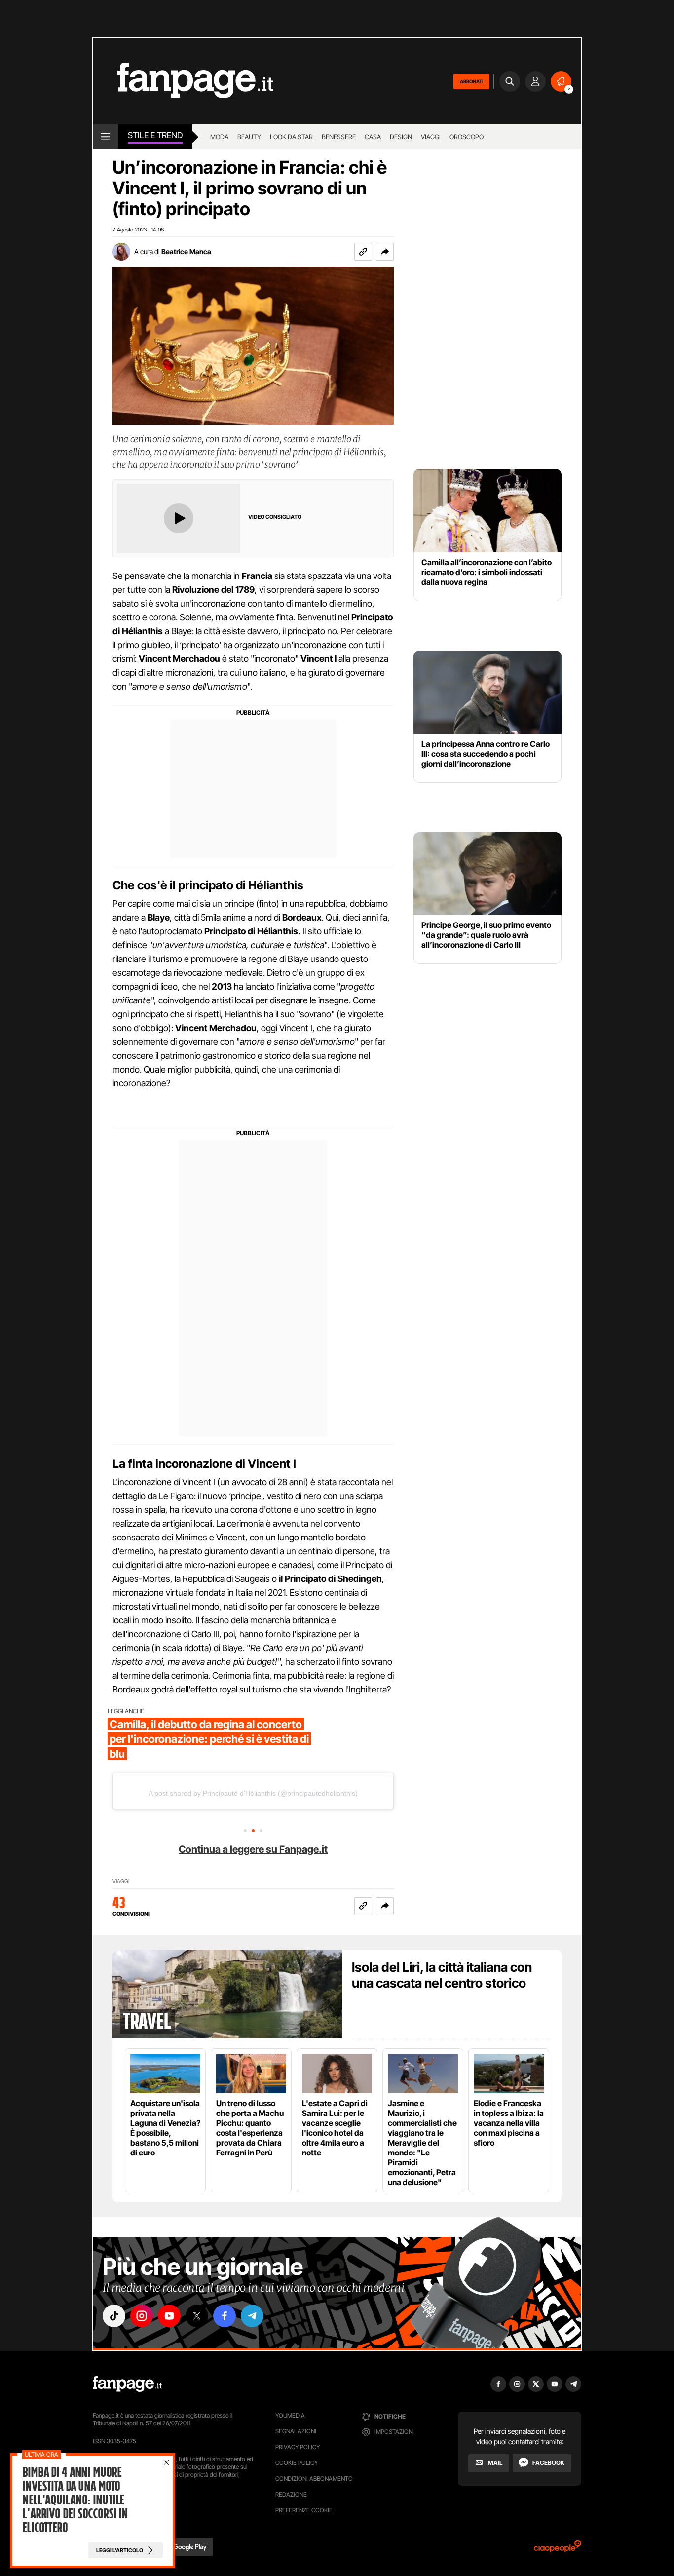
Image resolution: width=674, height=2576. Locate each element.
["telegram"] (252, 2316)
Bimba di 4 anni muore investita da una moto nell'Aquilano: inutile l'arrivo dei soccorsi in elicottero (75, 2500)
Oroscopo (467, 137)
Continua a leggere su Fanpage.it (253, 1849)
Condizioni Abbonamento (314, 2479)
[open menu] (105, 137)
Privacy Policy (298, 2447)
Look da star (291, 137)
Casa (373, 137)
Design (401, 137)
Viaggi (431, 137)
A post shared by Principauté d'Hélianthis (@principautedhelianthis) (253, 1793)
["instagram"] (142, 2316)
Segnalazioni (296, 2431)
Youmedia (290, 2415)
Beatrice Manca (186, 251)
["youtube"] (169, 2316)
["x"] (197, 2316)
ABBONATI (471, 81)
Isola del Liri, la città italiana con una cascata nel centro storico (442, 1975)
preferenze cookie (304, 2510)
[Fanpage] (127, 2384)
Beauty (249, 137)
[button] (385, 252)
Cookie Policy (297, 2463)
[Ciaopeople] (558, 2550)
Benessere (339, 137)
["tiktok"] (114, 2316)
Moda (219, 137)
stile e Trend (155, 135)
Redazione (291, 2494)
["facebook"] (225, 2316)
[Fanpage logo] (183, 81)
